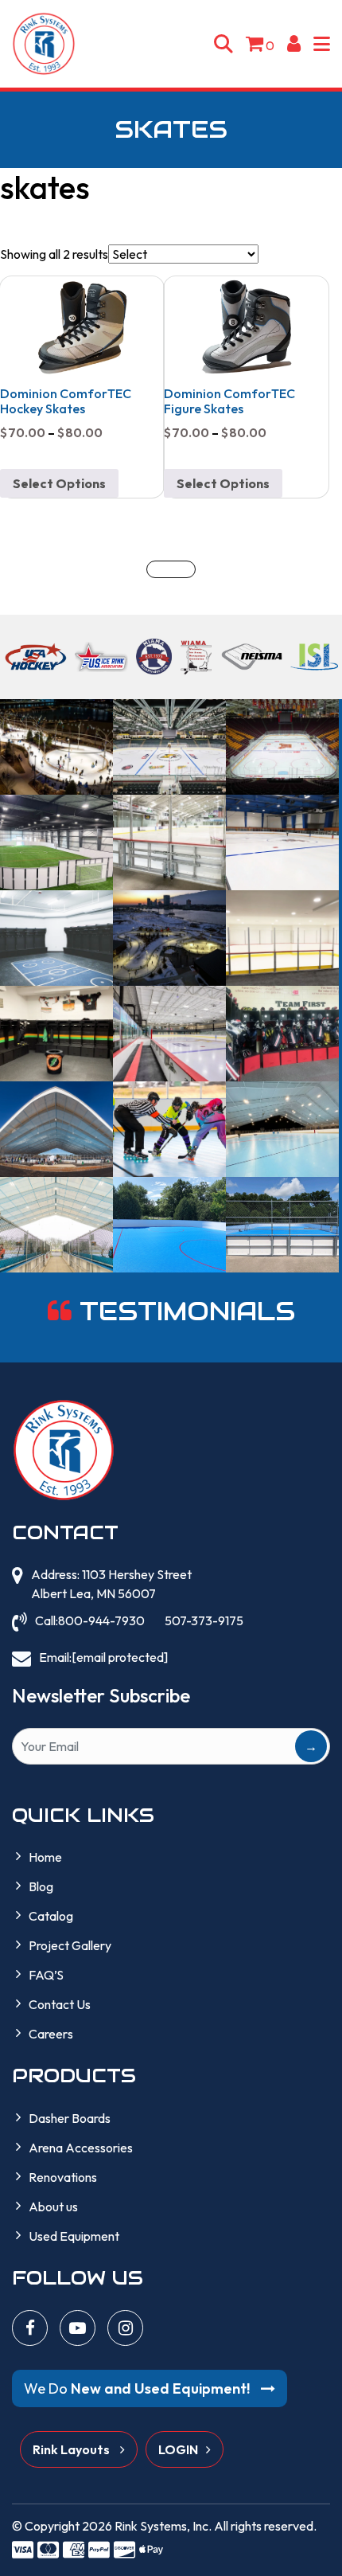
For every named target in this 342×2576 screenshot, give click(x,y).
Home (45, 1857)
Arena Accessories (81, 2148)
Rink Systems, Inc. (163, 2526)
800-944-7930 (101, 1620)
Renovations (63, 2177)
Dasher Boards (70, 2118)
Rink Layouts (72, 2449)
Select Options (59, 483)
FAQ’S (46, 1975)
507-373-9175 (204, 1620)
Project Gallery (70, 1945)
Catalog (51, 1916)
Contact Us (60, 2004)
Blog (41, 1886)
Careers (51, 2034)
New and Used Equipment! (138, 2388)
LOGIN (178, 2449)
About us (53, 2207)
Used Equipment (74, 2236)
